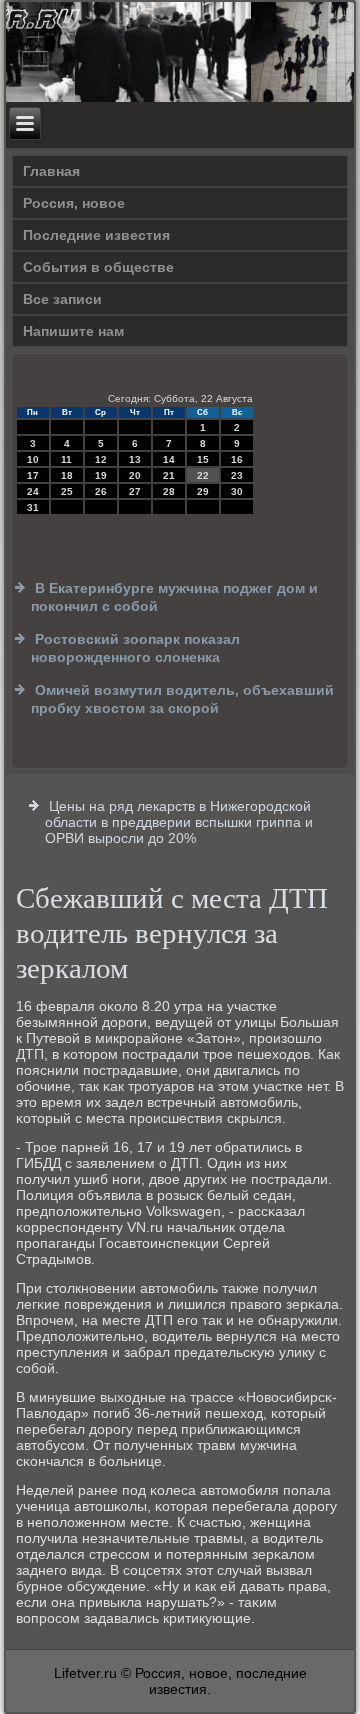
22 (203, 475)
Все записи (62, 299)
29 (203, 491)
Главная (51, 171)
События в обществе (98, 267)
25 (67, 491)
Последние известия (96, 235)
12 (101, 459)
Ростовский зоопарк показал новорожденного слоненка (135, 648)
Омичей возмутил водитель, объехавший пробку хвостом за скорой (182, 699)
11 (66, 459)
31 (33, 507)
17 (33, 475)
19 (101, 475)
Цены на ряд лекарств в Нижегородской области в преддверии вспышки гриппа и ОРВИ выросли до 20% (179, 822)
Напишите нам (73, 331)
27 (135, 491)
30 (237, 491)
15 (203, 459)
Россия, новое (74, 203)
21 (169, 475)
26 (101, 491)
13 (135, 459)
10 (33, 459)
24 (33, 491)
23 (237, 475)
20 (135, 475)
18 (67, 475)
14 (169, 459)
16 (237, 459)
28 (169, 491)
